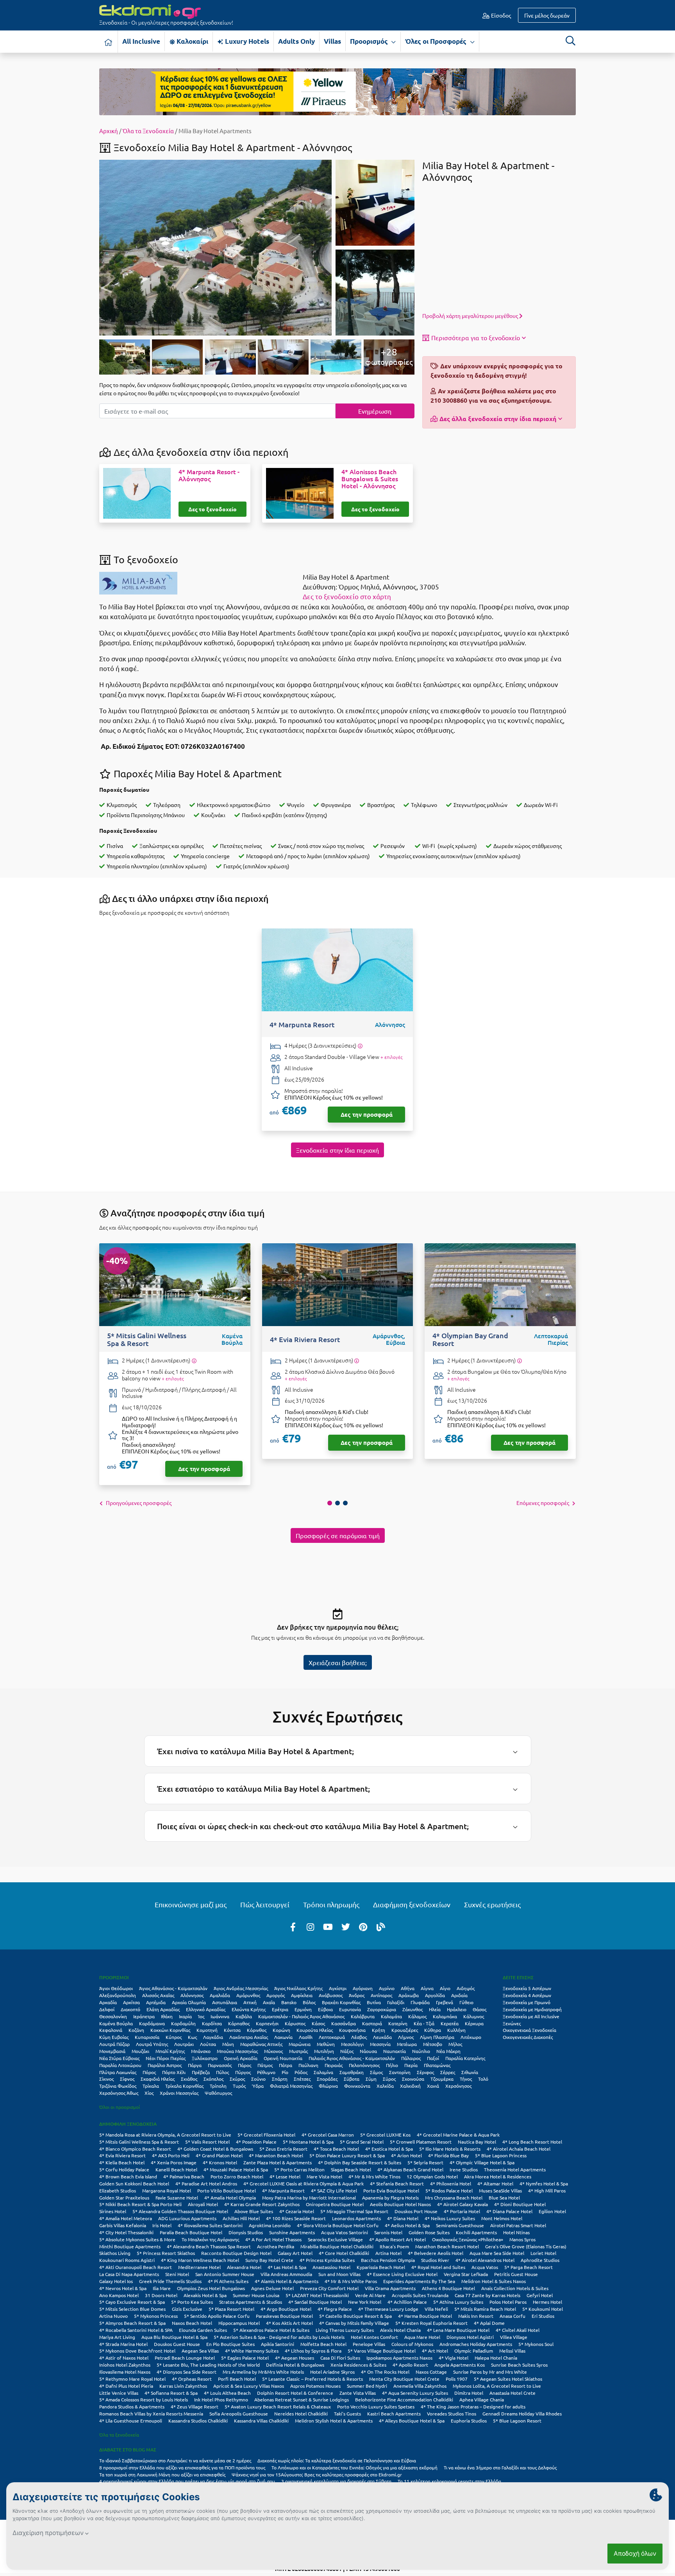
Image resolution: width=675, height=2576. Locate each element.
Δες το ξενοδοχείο (212, 509)
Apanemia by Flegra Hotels (390, 2198)
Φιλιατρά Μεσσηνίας (291, 2086)
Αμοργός (276, 1995)
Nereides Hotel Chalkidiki (301, 2414)
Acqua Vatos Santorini (345, 2232)
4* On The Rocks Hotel (385, 2372)
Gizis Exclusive (187, 2309)
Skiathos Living (115, 2253)
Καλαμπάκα (445, 2016)
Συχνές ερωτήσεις (492, 1904)
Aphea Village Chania (482, 2399)
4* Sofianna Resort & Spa (171, 2393)
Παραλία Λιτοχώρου (120, 2065)
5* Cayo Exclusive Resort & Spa (132, 2302)
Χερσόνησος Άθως (119, 2093)
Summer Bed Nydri (367, 2386)
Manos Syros (522, 2239)
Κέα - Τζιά (424, 2023)
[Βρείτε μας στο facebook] (293, 1926)
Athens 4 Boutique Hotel (448, 2288)
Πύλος (222, 2072)
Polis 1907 (457, 2379)
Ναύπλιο (421, 2051)
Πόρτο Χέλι (174, 2072)
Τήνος (466, 2079)
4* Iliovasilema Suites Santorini (210, 2225)
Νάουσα (368, 2051)
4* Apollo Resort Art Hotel (397, 2239)
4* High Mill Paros (547, 2190)
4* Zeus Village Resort (195, 2406)
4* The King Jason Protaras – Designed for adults (473, 2406)
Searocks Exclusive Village (335, 2239)
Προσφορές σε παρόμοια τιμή (338, 1535)
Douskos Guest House (177, 2344)
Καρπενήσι (267, 2023)
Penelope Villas (369, 2344)
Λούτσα (208, 2044)
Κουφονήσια (352, 2030)
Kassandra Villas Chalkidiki (261, 2421)
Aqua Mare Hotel (422, 2337)
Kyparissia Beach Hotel (381, 2267)
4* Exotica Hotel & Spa (389, 2149)
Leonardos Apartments (356, 2218)
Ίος (201, 2016)
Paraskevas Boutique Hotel (284, 2316)
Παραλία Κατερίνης (465, 2058)
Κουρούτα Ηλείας (315, 2030)
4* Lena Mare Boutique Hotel (458, 2330)
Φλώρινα (328, 2086)
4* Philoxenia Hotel (451, 2183)
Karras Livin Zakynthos (183, 2386)
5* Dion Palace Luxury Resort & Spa (347, 2155)
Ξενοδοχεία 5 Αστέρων (527, 1988)
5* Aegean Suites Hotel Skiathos (508, 2379)
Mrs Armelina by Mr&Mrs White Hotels (263, 2372)
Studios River (435, 2260)
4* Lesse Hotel (285, 2176)
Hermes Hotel (547, 2302)
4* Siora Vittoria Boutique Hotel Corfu (338, 2225)
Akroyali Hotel (203, 2204)
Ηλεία (435, 2009)
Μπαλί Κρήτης (170, 2051)
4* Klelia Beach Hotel (122, 2162)
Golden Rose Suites (429, 2232)
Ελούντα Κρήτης (249, 2009)
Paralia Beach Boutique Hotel (191, 2232)
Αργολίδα (435, 1995)
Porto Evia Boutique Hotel (391, 2190)
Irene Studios (464, 2169)
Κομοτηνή (207, 2030)
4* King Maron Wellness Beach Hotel (200, 2260)
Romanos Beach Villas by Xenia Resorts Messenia (151, 2414)
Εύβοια (325, 2009)
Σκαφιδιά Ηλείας (158, 2079)
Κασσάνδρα (344, 2023)
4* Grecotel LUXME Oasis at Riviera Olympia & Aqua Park (304, 2183)
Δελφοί (107, 2009)
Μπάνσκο (201, 2051)
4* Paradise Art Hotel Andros (206, 2183)
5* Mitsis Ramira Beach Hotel (485, 2309)
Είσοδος (500, 15)
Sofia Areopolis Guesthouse (239, 2414)
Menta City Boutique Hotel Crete (404, 2379)
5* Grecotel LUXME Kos (385, 2135)
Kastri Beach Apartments (394, 2414)
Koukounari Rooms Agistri (127, 2260)
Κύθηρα (433, 2030)
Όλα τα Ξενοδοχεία (148, 131)
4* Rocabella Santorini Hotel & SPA (136, 2330)
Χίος (149, 2093)
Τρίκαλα (151, 2086)
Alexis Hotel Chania (400, 2330)
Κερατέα (450, 2023)
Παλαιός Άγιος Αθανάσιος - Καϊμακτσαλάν (352, 2058)
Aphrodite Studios (540, 2260)
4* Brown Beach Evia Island (128, 2176)
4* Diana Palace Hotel (509, 2211)
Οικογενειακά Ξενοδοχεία (529, 2030)
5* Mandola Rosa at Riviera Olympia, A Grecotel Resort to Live (165, 2135)
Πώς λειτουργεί (265, 1904)
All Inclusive (141, 41)
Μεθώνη (326, 2044)
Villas (332, 41)
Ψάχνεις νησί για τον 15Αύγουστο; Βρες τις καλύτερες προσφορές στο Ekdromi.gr (317, 2474)
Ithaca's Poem (394, 2246)
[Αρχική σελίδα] (109, 42)
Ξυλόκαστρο (205, 2058)
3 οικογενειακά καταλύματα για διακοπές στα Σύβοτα (336, 2481)
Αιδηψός (466, 1988)
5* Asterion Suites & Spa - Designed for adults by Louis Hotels (279, 2337)
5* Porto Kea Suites (192, 2302)
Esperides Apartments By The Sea (419, 2281)
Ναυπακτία (395, 2051)
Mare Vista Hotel (324, 2176)
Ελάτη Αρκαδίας (163, 2009)
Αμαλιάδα (220, 1995)
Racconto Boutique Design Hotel (236, 2253)
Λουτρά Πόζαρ (114, 2044)
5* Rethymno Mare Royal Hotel (132, 2379)
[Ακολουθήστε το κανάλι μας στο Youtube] (328, 1926)
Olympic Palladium (474, 2351)
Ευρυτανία (350, 2009)
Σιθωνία (470, 2072)
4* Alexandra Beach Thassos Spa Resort (209, 2246)
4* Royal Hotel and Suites (438, 2267)
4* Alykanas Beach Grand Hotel (410, 2169)
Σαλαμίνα (323, 2072)
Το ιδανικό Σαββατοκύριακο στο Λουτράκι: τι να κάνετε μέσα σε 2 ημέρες (175, 2460)
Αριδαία (459, 1995)
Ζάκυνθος (412, 2009)
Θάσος (479, 2009)
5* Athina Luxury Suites (458, 2302)
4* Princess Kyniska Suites (327, 2260)
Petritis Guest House (516, 2274)
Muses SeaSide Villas (500, 2190)
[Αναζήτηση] (570, 41)
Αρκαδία (108, 2002)
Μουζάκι (140, 2051)
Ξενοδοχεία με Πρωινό (527, 2002)
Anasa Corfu (512, 2316)
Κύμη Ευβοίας (114, 2037)
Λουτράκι (184, 2044)
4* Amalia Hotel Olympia (230, 2198)
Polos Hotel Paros (508, 2302)
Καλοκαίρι (192, 41)
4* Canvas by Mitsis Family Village (354, 2323)
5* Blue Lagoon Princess (501, 2155)
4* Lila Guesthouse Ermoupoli (131, 2421)
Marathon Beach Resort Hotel (447, 2246)
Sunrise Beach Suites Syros (519, 2365)
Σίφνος (127, 2079)
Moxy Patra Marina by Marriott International (309, 2198)
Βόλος (309, 2002)
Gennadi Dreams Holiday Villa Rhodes (522, 2414)
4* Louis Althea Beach (227, 2393)
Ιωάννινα (220, 2016)
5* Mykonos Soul (536, 2344)
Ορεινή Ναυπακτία (283, 2058)
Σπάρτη (280, 2079)
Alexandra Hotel (244, 2267)
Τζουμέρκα (442, 2079)
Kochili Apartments (476, 2232)
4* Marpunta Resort (283, 2190)
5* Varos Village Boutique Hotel (382, 2351)
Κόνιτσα (232, 2030)
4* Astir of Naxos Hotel (124, 2358)
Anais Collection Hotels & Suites (515, 2288)
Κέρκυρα (474, 2023)
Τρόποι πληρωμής (331, 1904)
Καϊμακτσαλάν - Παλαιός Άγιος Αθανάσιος (301, 2016)
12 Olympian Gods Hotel (432, 2176)
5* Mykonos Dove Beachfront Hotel (137, 2351)
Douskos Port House (416, 2211)
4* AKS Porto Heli (171, 2155)
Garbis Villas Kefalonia (123, 2225)
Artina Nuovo (113, 2316)
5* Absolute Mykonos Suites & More (137, 2239)
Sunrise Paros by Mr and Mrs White (490, 2372)
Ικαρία (185, 2016)
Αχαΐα (269, 2002)
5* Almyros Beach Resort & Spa (132, 2323)
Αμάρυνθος (248, 1995)
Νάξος (347, 2051)
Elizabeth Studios (118, 2190)
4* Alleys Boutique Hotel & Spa (412, 2421)
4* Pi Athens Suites (228, 2281)
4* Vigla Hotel (454, 2358)
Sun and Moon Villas (339, 2274)
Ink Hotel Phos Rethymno (221, 2399)
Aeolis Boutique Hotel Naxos (400, 2204)
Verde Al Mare (370, 2295)
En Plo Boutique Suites (230, 2344)
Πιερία (411, 2065)
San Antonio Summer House (225, 2274)
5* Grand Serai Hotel (362, 2142)
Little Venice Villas (119, 2393)
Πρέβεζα (201, 2072)
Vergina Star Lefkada (466, 2274)
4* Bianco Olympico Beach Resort (135, 2149)
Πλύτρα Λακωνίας (118, 2072)
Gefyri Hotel (540, 2295)
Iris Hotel (162, 2225)
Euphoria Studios (469, 2421)
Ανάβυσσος (331, 1995)
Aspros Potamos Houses (315, 2386)
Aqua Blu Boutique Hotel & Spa (174, 2337)
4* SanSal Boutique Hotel (315, 2302)
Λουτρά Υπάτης (152, 2044)
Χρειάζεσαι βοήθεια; (338, 1662)
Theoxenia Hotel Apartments (515, 2169)
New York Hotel (365, 2302)
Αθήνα (408, 1988)
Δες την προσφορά (367, 1114)
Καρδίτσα (212, 2023)
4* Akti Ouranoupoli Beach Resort (136, 2267)
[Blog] (381, 1926)
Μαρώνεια (300, 2044)
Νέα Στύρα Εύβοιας (119, 2058)
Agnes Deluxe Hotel (272, 2288)
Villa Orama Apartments (390, 2288)
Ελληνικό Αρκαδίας (206, 2009)
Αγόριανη (363, 1988)
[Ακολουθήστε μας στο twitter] (346, 1926)
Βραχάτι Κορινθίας (341, 2002)
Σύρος (389, 2079)
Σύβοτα (352, 2079)
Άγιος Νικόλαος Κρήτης (298, 1988)
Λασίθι (306, 2037)
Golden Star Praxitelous (124, 2198)
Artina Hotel (388, 2253)
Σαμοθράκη (352, 2072)
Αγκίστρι (338, 1988)
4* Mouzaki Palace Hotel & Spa (236, 2169)
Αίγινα (427, 1988)
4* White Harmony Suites (252, 2351)
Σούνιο (258, 2079)
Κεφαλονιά (111, 2030)
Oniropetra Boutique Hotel (335, 2204)
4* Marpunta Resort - (209, 475)
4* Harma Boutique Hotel (425, 2316)
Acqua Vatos (485, 2267)
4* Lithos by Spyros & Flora (313, 2351)
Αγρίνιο (387, 1988)
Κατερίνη (398, 2023)
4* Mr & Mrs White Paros (351, 2281)
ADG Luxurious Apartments (187, 2218)
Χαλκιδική (410, 2086)
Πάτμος (265, 2065)
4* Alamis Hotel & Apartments (287, 2281)
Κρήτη (379, 2030)
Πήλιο (392, 2065)
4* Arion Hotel (406, 2155)
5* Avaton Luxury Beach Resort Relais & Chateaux (278, 2406)
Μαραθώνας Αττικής (261, 2044)
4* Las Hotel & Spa (287, 2267)
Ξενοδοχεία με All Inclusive (531, 2016)
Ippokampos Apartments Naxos (399, 2358)
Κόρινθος (257, 2030)
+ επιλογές (391, 1057)
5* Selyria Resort (425, 2162)
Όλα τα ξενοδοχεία (119, 2435)
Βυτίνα (374, 2002)
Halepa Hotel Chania (496, 2358)
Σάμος (376, 2072)
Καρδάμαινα (152, 2023)
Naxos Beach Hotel (192, 2323)
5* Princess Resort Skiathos (166, 2253)
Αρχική (109, 131)
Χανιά (433, 2086)
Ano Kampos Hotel (119, 2295)
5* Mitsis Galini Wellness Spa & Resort (139, 2142)
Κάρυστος (295, 2023)
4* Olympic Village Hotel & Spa (482, 2162)
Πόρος (149, 2072)
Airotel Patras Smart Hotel (518, 2225)
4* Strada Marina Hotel (123, 2344)
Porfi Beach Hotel (237, 2379)
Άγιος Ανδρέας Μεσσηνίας (241, 1988)
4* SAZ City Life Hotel (334, 2190)
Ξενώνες (512, 2023)
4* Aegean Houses (295, 2358)
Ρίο (285, 2072)
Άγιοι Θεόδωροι (116, 1988)
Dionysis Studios (246, 2232)
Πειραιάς (334, 2065)
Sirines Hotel (113, 2211)
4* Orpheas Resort (192, 2379)
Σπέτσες (302, 2079)
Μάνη (228, 2044)
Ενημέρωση (375, 411)
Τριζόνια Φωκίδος (118, 2086)
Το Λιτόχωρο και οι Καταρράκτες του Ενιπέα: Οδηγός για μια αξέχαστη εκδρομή (354, 2467)
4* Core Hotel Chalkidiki (344, 2253)
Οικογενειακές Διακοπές (528, 2037)
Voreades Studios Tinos (452, 2414)
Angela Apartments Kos (460, 2365)
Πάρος (245, 2065)
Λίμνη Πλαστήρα (437, 2037)
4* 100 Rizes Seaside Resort (296, 2218)
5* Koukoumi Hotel (543, 2309)
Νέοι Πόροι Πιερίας (166, 2058)
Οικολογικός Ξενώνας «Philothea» (468, 2239)
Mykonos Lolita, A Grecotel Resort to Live (497, 2386)
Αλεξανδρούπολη (118, 1995)
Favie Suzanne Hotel (177, 2198)
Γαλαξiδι (396, 2002)
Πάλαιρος (411, 2058)
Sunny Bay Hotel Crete (269, 2260)
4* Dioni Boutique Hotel (520, 2204)
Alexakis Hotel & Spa (205, 2295)
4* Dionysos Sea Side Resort (187, 2372)
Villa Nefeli (436, 2309)
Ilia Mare (162, 2288)
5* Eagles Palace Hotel (245, 2358)
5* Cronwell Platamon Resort (421, 2142)
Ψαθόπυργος (218, 2093)
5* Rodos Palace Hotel (449, 2190)
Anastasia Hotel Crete (512, 2393)
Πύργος (243, 2072)
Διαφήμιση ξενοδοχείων (412, 1904)
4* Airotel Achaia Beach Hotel (519, 2149)
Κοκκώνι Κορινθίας (170, 2030)
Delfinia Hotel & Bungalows (295, 2365)
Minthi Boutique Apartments (130, 2246)
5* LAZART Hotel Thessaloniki (317, 2295)
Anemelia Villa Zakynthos (420, 2386)
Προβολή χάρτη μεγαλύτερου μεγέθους (471, 316)
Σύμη (371, 2079)
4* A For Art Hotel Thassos (273, 2239)
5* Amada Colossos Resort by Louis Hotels (144, 2399)
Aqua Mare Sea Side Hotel (497, 2253)
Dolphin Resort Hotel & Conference (295, 2393)
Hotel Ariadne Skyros (332, 2372)
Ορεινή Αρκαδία (241, 2058)
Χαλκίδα (385, 2086)
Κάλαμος (417, 2016)
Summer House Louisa (256, 2295)
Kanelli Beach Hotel (176, 2169)
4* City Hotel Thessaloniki (126, 2232)
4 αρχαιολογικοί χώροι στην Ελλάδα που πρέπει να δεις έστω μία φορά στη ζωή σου (187, 2481)
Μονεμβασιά (112, 2051)
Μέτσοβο (433, 2044)
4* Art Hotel (435, 2351)
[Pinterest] (363, 1926)
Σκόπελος (213, 2079)
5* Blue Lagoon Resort (517, 2421)
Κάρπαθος (239, 2023)
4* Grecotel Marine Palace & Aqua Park (458, 2135)
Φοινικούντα (357, 2086)
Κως (192, 2037)
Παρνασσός (220, 2065)
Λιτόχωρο (471, 2037)
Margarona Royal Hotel (167, 2190)
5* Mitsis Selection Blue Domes (132, 2309)
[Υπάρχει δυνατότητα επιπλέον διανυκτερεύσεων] (360, 1046)
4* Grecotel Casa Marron (328, 2135)
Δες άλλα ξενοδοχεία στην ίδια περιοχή (498, 419)
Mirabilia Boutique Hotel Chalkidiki (337, 2246)
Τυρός (239, 2086)
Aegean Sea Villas (200, 2351)
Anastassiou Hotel (331, 2267)
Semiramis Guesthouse (460, 2225)
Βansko (289, 2002)
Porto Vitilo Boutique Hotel (227, 2190)
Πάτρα (286, 2065)
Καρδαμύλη (183, 2023)
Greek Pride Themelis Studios (170, 2281)
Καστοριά (372, 2023)
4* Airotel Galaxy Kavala (462, 2204)
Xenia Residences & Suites (358, 2365)
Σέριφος (425, 2072)
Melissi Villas (512, 2351)
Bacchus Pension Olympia (388, 2260)
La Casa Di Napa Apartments (129, 2274)
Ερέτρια (280, 2009)
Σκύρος (237, 2079)
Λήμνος (406, 2037)
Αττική (250, 2002)
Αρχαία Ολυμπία (189, 2002)
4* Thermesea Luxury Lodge (388, 2309)
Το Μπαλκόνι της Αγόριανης (210, 2239)
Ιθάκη (167, 2016)
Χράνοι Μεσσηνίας (179, 2093)
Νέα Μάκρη (448, 2051)
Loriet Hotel (543, 2253)
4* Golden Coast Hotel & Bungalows (215, 2149)
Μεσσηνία (380, 2044)
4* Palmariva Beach (184, 2176)
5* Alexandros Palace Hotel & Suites (271, 2330)
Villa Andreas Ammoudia (286, 2274)
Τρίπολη (218, 2086)
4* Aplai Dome (489, 2323)
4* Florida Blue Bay (448, 2155)
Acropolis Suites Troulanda (420, 2295)
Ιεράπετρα (144, 2016)
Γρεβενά (445, 2002)
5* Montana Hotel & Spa (308, 2142)
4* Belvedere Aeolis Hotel (436, 2253)
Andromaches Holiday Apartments (476, 2344)
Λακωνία (283, 2037)
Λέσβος (359, 2037)
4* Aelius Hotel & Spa (407, 2225)
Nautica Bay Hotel (477, 2142)
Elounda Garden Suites (203, 2330)
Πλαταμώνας (437, 2065)
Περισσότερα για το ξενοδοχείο (476, 337)
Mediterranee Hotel (199, 2267)
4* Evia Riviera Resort (122, 2155)
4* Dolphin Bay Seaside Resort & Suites (360, 2162)
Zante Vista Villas (358, 2393)
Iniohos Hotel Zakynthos (125, 2365)
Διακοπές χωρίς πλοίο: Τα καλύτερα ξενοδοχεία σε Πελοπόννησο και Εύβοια (337, 2460)
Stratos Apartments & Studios (251, 2302)
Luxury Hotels (246, 41)
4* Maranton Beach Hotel (276, 2155)
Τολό (483, 2079)
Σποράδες (327, 2079)
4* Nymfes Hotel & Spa (544, 2183)
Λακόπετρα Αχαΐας (249, 2037)
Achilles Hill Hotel (241, 2218)
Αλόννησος (192, 1995)
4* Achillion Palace (407, 2302)
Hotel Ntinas (516, 2232)
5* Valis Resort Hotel (207, 2142)
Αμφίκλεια (302, 1995)
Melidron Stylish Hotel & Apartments (334, 2421)
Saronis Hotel (388, 2232)
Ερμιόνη (303, 2009)
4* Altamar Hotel (495, 2183)
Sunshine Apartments (292, 2232)
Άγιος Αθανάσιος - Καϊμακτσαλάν (173, 1988)
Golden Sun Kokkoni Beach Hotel (134, 2183)
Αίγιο (445, 1988)
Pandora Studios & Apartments (132, 2406)
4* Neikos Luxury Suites (450, 2218)
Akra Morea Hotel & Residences (498, 2176)
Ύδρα (258, 2086)
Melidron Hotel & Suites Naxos (494, 2281)
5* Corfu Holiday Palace (124, 2169)
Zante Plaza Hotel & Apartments (278, 2162)
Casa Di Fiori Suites (340, 2358)
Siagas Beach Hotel (351, 2169)
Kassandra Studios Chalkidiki (198, 2421)
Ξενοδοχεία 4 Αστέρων (527, 1995)
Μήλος (455, 2044)
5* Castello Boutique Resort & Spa (355, 2316)
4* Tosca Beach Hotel (336, 2149)
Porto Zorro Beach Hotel (237, 2176)
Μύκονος (273, 2051)
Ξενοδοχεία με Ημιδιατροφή (532, 2009)
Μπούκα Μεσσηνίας (237, 2051)
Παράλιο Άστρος (165, 2065)
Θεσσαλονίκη (113, 2016)
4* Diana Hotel (403, 2218)
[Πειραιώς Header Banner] (337, 91)
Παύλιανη (308, 2065)
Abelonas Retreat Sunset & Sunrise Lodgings (302, 2399)
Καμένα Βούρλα (116, 2023)
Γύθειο (466, 2002)
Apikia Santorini (278, 2344)
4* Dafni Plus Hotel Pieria (126, 2386)
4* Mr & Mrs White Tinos (374, 2176)
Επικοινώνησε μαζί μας (191, 1904)
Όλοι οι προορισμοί (120, 2107)
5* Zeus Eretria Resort (283, 2149)
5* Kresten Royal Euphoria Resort (431, 2323)
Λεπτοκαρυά (332, 2037)
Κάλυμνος (474, 2016)
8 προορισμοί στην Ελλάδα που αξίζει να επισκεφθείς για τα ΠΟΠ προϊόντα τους (182, 2467)
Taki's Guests (347, 2414)
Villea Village (514, 2337)
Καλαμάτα (391, 2016)
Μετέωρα (407, 2044)
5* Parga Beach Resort (529, 2267)
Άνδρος (357, 1995)
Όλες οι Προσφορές (437, 41)
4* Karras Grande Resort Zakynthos (262, 2204)
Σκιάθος (189, 2079)
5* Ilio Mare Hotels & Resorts (450, 2149)
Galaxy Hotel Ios (116, 2281)
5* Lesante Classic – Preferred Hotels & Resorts (312, 2379)
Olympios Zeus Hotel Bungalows (211, 2288)
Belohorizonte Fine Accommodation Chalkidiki (404, 2399)
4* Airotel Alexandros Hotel (485, 2260)
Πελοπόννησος (364, 2065)
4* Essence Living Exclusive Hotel (402, 2274)
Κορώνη (281, 2030)
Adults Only (296, 41)
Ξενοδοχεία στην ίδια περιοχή (337, 1150)
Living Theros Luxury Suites (345, 2330)
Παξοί (433, 2058)
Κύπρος (174, 2037)
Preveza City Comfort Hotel (329, 2288)
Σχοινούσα (413, 2079)
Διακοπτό (130, 2009)
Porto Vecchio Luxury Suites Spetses (376, 2406)
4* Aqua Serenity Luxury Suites (415, 2393)
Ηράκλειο (457, 2009)
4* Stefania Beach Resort (397, 2183)
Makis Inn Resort (476, 2316)
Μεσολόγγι (352, 2044)
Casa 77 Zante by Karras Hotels (487, 2295)
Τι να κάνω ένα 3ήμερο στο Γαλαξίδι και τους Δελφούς (500, 2467)
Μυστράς (298, 2051)
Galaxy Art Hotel (295, 2253)
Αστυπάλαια (225, 2002)
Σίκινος (106, 2079)
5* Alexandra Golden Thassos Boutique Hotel (180, 2211)
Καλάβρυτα (363, 2016)
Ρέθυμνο (266, 2072)
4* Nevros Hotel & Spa (123, 2288)
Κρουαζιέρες (405, 2030)
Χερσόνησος (458, 2086)
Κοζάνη (136, 2030)
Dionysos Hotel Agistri (470, 2337)
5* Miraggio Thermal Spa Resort (354, 2211)
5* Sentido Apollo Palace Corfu (217, 2316)
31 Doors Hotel (161, 2295)
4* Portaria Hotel (462, 2211)
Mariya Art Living (117, 2337)
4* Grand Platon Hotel (219, 2155)
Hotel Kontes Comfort (374, 2337)
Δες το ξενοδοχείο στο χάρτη (347, 596)
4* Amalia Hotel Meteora (126, 2218)
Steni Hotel (177, 2274)
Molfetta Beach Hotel (323, 2344)
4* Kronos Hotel (220, 2162)
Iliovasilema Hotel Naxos (125, 2372)
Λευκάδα (382, 2037)
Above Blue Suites (254, 2211)
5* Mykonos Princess (156, 2316)
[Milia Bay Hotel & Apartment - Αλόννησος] (215, 246)
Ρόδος (301, 2072)
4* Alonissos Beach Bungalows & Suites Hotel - (370, 479)
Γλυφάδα (420, 2002)
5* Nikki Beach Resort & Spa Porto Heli (140, 2204)
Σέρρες (448, 2072)
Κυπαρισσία (147, 2037)
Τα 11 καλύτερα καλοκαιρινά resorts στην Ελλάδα (449, 2481)
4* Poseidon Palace (256, 2142)
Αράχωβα (409, 1995)
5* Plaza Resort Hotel (231, 2309)
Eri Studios (543, 2316)
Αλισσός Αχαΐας (158, 1995)
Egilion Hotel (552, 2211)
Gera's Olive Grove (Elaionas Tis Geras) (526, 2246)
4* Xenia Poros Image (174, 2162)
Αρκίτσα (131, 2002)
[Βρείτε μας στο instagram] (311, 1926)
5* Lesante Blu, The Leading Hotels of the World (208, 2365)
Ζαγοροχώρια (382, 2009)
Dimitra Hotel (469, 2393)
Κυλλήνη (456, 2030)
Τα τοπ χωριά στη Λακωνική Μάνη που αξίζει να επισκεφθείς (162, 2474)
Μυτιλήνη (324, 2051)
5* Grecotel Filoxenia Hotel (266, 2135)
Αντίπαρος (381, 1995)
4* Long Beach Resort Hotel (532, 2142)
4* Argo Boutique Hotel (286, 2309)
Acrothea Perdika (276, 2246)
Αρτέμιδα (156, 2002)
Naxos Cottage (431, 2372)
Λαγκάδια (213, 2037)
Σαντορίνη (400, 2072)
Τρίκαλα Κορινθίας (184, 2086)
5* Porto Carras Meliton (299, 2169)
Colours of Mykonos (412, 2344)
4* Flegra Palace (335, 2309)
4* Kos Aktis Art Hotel (289, 2323)
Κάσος (318, 2023)
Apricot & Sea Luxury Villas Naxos (249, 2386)
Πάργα (195, 2065)
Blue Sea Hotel (504, 2198)
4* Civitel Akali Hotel (518, 2330)
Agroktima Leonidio (270, 2225)
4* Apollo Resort (410, 2365)
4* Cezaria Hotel (297, 2211)
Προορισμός (370, 41)
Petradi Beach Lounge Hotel (185, 2358)
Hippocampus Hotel (239, 2323)
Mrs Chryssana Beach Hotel (454, 2198)
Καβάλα (244, 2016)
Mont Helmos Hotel (502, 2218)
